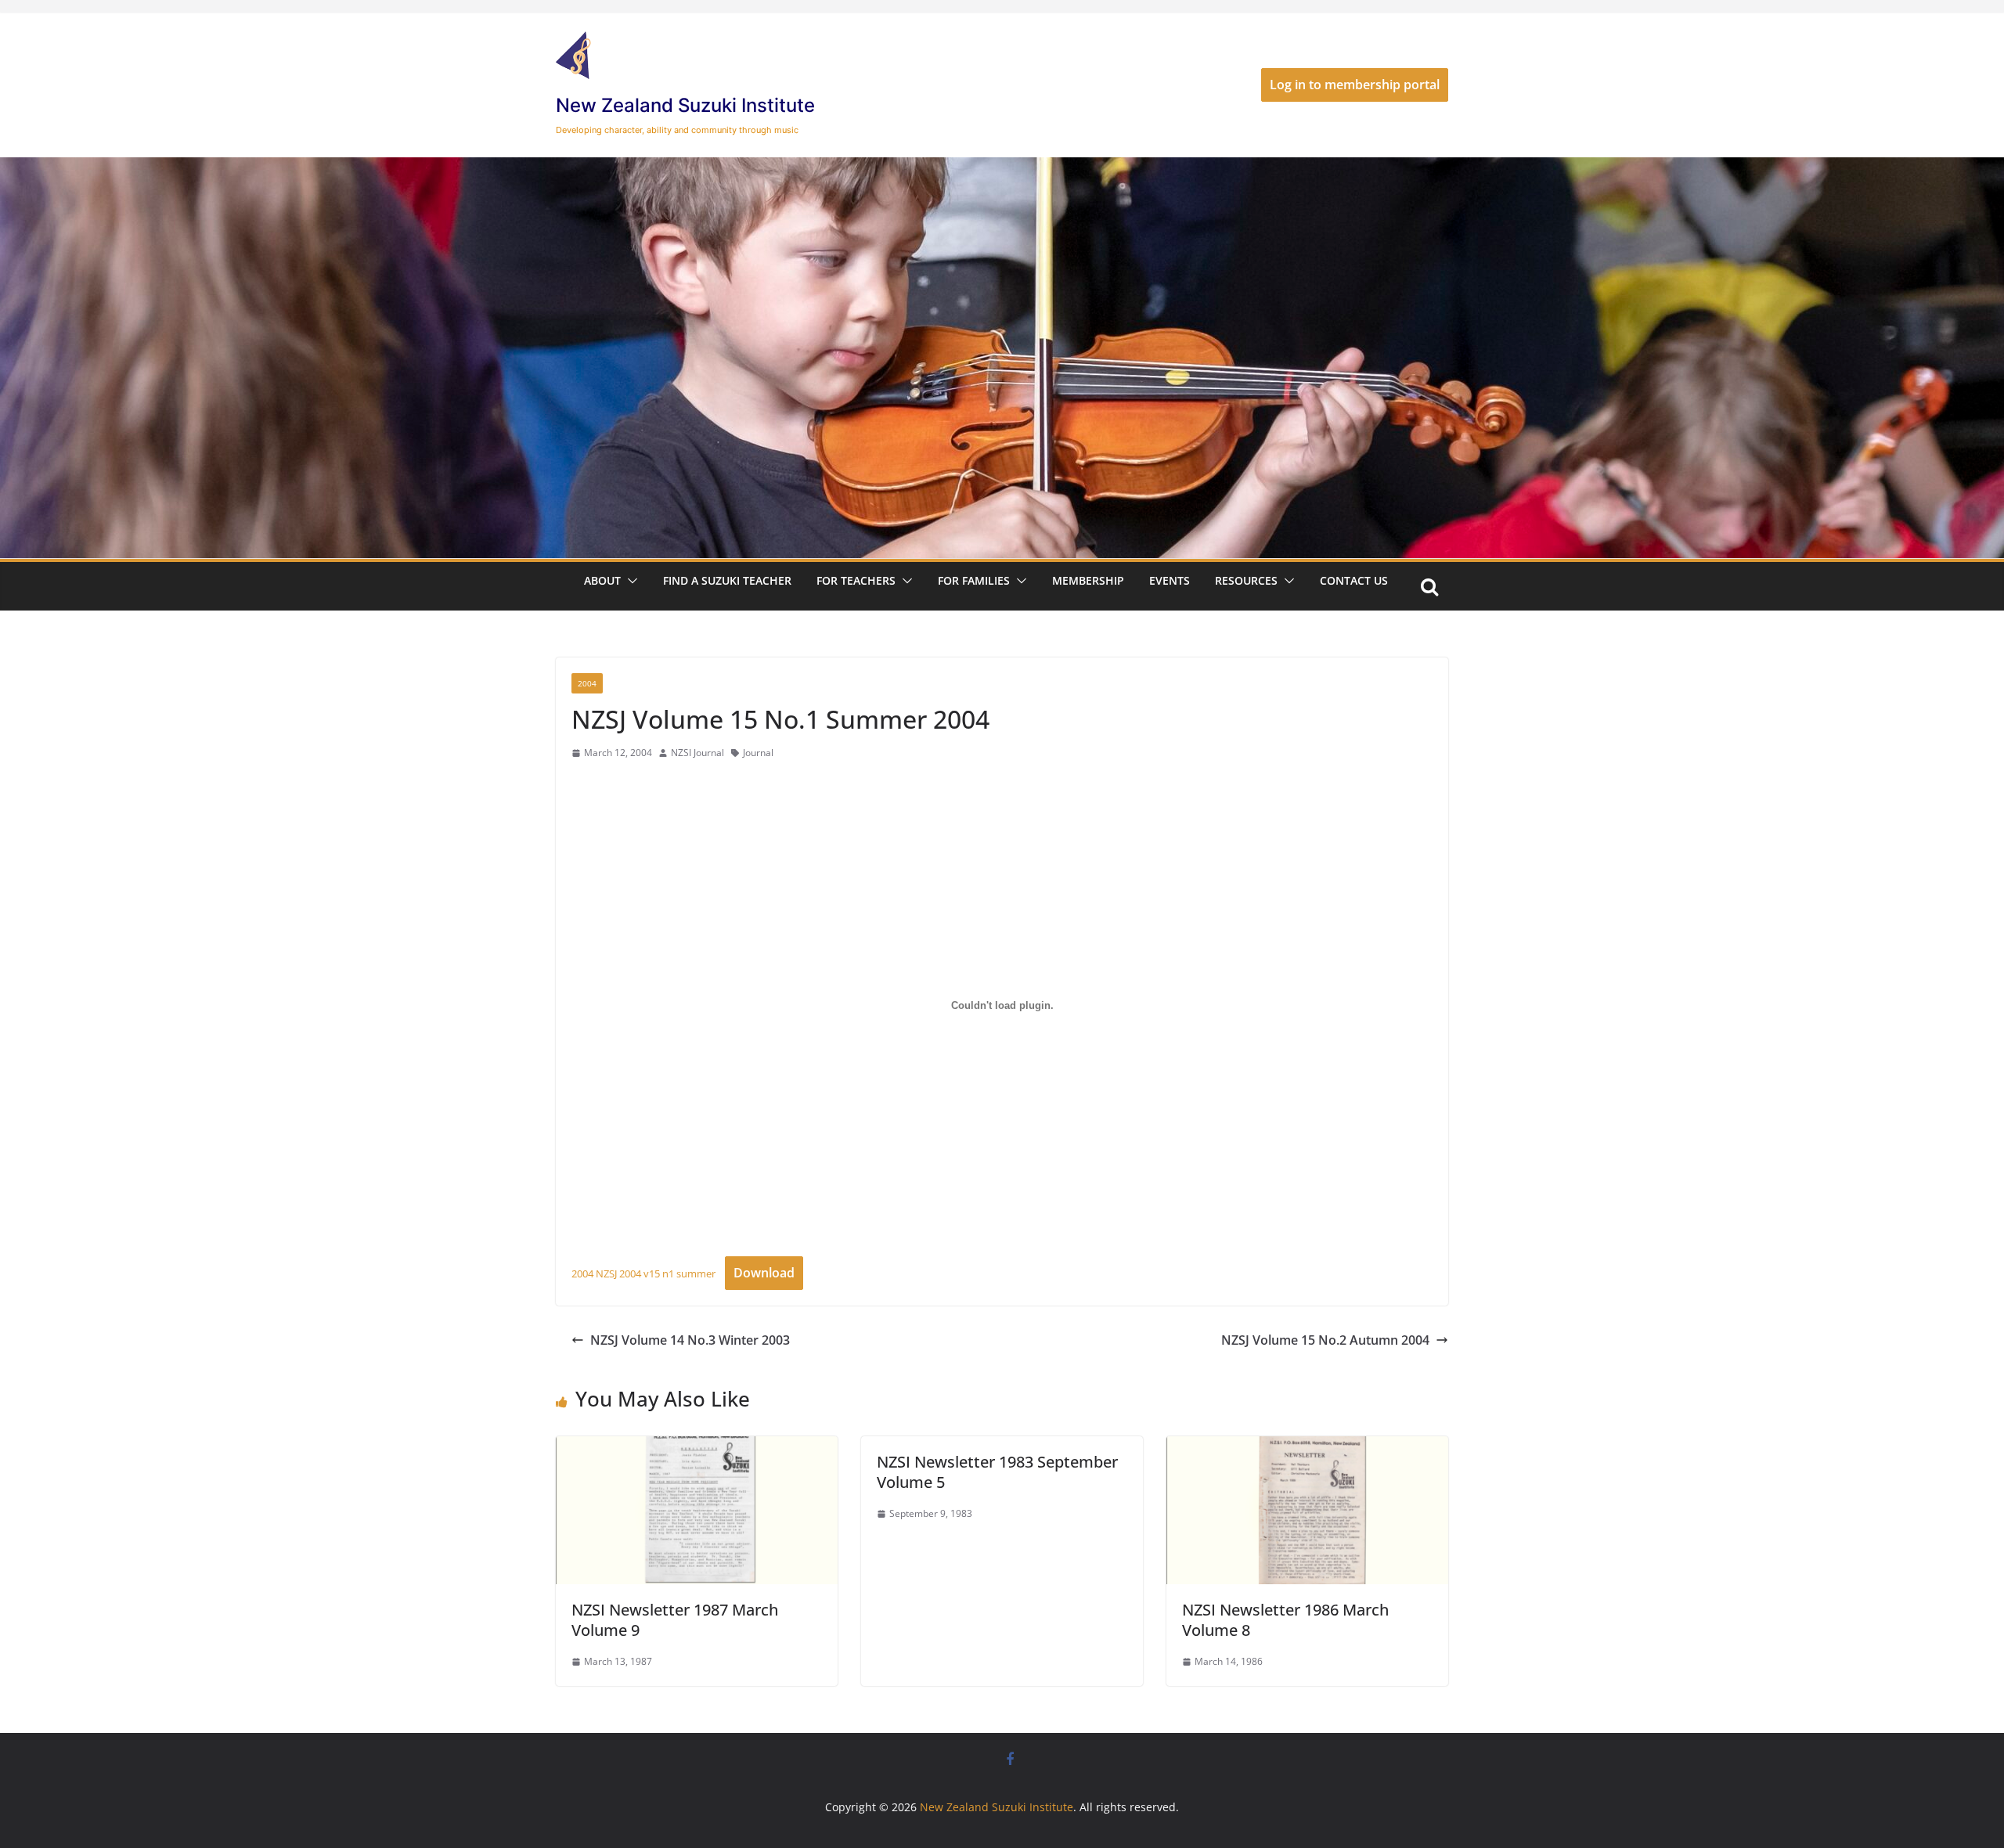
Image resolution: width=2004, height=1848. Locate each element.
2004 (587, 683)
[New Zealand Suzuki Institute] (1002, 168)
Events (1170, 580)
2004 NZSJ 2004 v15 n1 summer (643, 1273)
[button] (629, 581)
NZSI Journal (697, 753)
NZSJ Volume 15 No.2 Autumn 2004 (1325, 1340)
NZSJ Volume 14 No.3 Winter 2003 (690, 1340)
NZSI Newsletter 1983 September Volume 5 (997, 1472)
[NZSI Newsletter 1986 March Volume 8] (1307, 1447)
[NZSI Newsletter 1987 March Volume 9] (697, 1447)
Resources (1246, 580)
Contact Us (1354, 580)
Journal (758, 753)
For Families (974, 580)
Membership (1088, 580)
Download (764, 1273)
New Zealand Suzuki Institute (685, 105)
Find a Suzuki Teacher (727, 580)
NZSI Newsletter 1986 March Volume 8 (1285, 1620)
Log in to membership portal (1355, 85)
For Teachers (856, 580)
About (602, 580)
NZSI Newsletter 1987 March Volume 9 (675, 1620)
